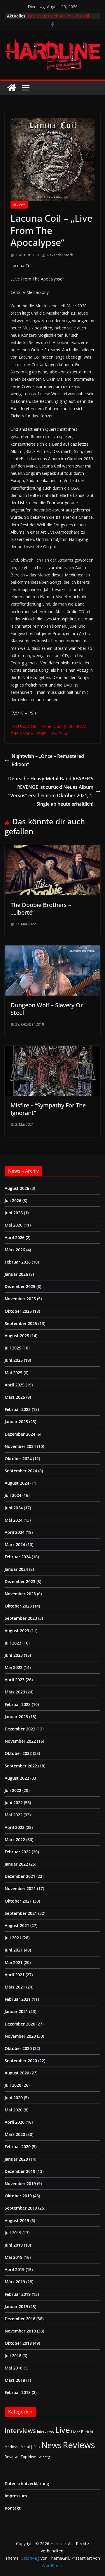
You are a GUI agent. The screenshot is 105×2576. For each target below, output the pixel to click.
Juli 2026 (13, 1200)
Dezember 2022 (20, 1729)
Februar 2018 (18, 2392)
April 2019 (15, 2269)
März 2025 (15, 1397)
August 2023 (17, 1631)
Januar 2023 (16, 1717)
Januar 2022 (16, 1864)
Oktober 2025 (18, 1311)
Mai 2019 (14, 2257)
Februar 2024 (18, 1557)
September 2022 (21, 1766)
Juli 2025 (13, 1348)
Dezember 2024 (20, 1434)
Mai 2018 (14, 2368)
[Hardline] (12, 88)
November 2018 (20, 2331)
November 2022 (20, 1741)
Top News (29, 2457)
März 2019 (15, 2282)
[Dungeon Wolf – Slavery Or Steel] (52, 950)
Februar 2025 (18, 1409)
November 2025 (20, 1299)
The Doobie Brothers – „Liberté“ (41, 909)
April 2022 (15, 1827)
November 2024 (20, 1446)
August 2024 (17, 1483)
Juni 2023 (14, 1655)
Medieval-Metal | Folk (22, 2447)
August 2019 (17, 2221)
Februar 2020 (18, 2147)
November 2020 (20, 2036)
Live (63, 2430)
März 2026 (15, 1250)
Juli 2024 (13, 1495)
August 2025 (17, 1336)
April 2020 (15, 2122)
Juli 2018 (13, 2356)
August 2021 (17, 1925)
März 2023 (15, 1692)
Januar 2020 (16, 2159)
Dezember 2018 (20, 2319)
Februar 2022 (18, 1852)
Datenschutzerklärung (27, 2484)
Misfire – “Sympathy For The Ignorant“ (48, 1109)
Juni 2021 (14, 1950)
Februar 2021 (18, 1999)
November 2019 (20, 2184)
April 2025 (15, 1385)
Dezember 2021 (20, 1876)
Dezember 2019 (20, 2171)
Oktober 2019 (18, 2196)
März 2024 (15, 1544)
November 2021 (20, 1888)
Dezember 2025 (20, 1286)
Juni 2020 (14, 2098)
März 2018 (15, 2380)
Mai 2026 (14, 1225)
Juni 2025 (14, 1360)
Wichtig (44, 2457)
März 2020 (15, 2134)
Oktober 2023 (18, 1606)
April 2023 (15, 1680)
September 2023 (21, 1618)
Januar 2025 (16, 1422)
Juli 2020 (13, 2085)
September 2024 (21, 1471)
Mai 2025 (14, 1373)
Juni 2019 (14, 2245)
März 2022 (15, 1840)
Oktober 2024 (18, 1459)
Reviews (19, 205)
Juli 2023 (13, 1643)
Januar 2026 (16, 1274)
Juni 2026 (14, 1213)
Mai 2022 (14, 1815)
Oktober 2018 (18, 2343)
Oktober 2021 (18, 1901)
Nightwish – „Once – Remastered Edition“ (48, 760)
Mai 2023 (14, 1667)
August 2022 (17, 1778)
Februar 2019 (18, 2294)
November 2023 (20, 1594)
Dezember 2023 (20, 1581)
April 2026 (15, 1237)
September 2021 (21, 1913)
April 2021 (15, 1975)
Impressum (16, 2496)
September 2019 (21, 2208)
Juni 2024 (14, 1508)
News (51, 2445)
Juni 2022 (14, 1803)
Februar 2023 (18, 1704)
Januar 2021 (16, 2011)
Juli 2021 (13, 1938)
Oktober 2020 (18, 2048)
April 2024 (15, 1532)
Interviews (20, 2431)
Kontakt (13, 2508)
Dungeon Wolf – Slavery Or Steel (47, 1009)
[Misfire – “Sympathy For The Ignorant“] (52, 1050)
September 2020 (21, 2061)
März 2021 (15, 1987)
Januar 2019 (16, 2306)
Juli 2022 (13, 1790)
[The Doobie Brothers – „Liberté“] (52, 849)
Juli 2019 (13, 2233)
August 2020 (17, 2073)
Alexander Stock (60, 255)
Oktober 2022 (18, 1753)
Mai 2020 (14, 2110)
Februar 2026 (18, 1262)
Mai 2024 (14, 1520)
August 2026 (17, 1188)
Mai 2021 (14, 1962)
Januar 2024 (16, 1569)
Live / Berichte (83, 2432)
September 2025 (21, 1323)
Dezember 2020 (20, 2024)
